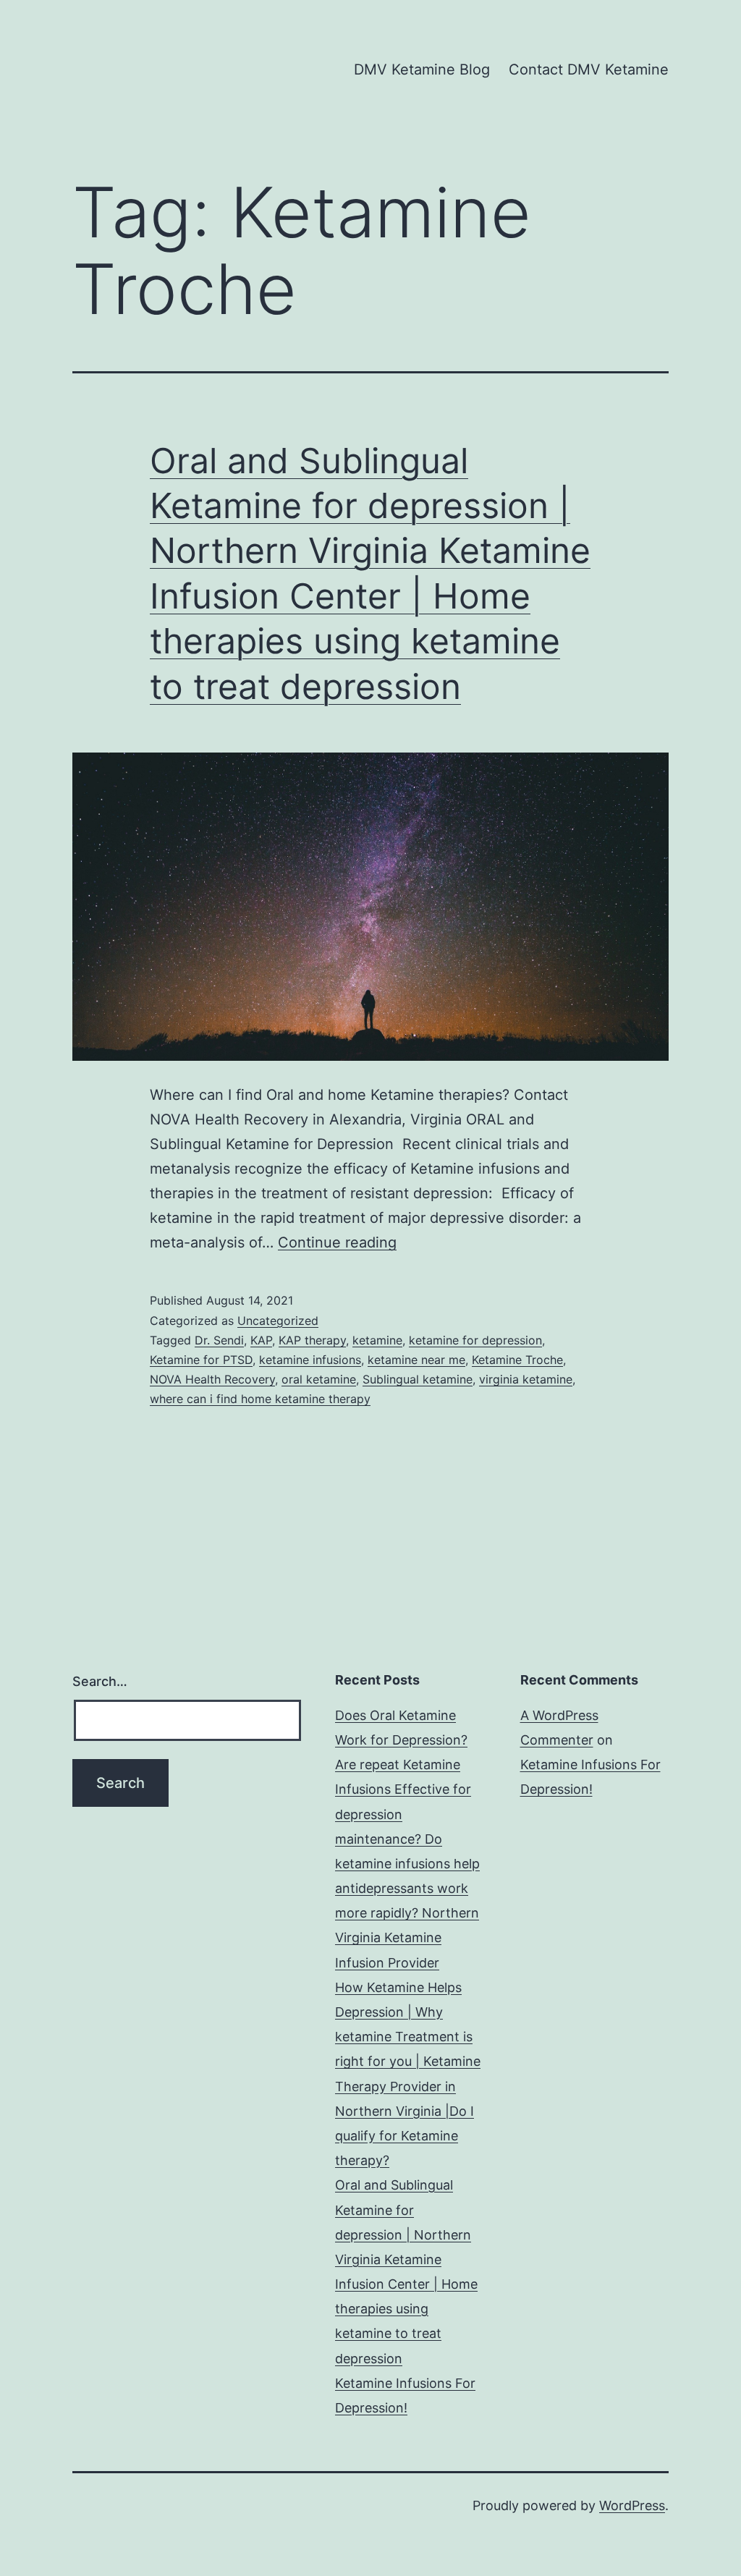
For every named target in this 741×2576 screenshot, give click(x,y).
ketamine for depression (475, 1340)
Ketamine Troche (517, 1360)
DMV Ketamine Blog (422, 69)
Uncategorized (278, 1321)
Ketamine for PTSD (201, 1360)
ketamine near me (416, 1360)
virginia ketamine (526, 1379)
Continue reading (337, 1242)
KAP (261, 1340)
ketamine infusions (310, 1360)
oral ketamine (319, 1379)
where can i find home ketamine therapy (260, 1399)
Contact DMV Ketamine (589, 69)
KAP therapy (312, 1340)
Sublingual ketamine (418, 1379)
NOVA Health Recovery (212, 1379)
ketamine (377, 1340)
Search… (100, 1681)
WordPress (632, 2505)
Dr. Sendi (219, 1340)
